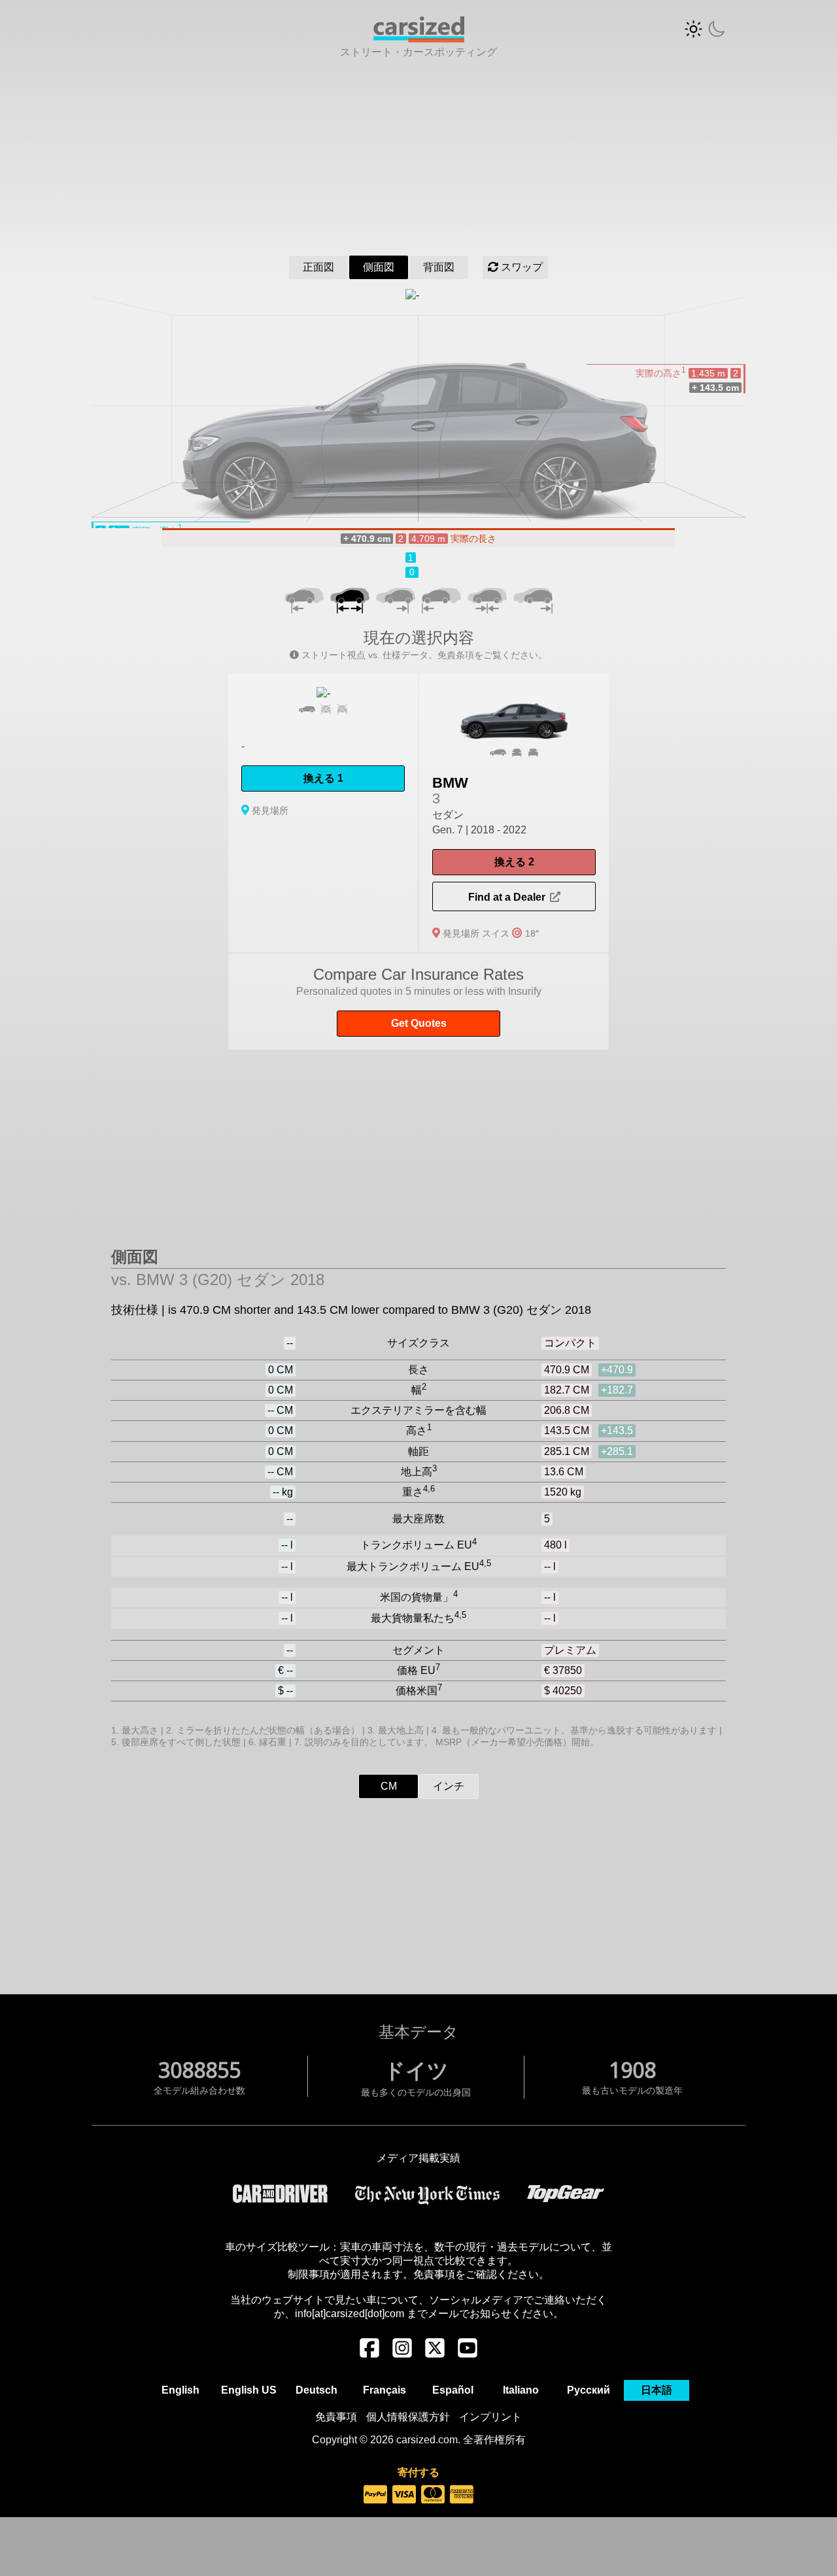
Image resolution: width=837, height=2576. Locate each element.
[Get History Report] (418, 1002)
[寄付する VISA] (404, 2495)
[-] (323, 813)
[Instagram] (402, 2354)
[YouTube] (468, 2354)
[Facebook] (369, 2354)
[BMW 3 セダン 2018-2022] (514, 813)
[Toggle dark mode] (705, 29)
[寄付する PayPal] (375, 2495)
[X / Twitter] (435, 2354)
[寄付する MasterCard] (433, 2495)
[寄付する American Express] (462, 2495)
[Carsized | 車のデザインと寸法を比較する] (419, 39)
